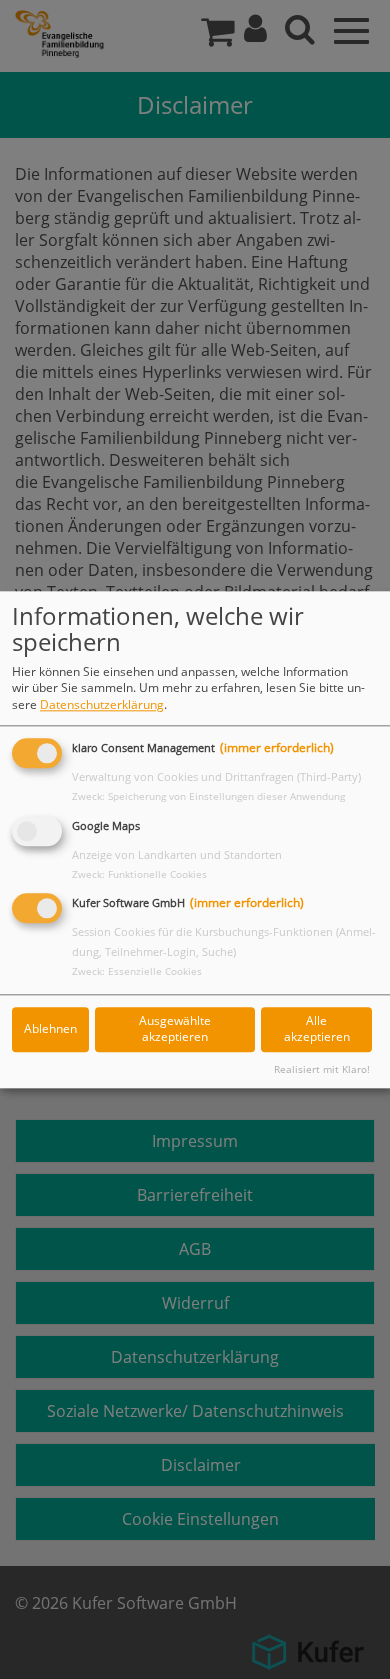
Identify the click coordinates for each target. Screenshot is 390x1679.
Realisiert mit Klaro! (322, 1069)
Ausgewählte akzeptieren (175, 1029)
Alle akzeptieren (317, 1029)
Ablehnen (50, 1029)
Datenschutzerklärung (102, 704)
